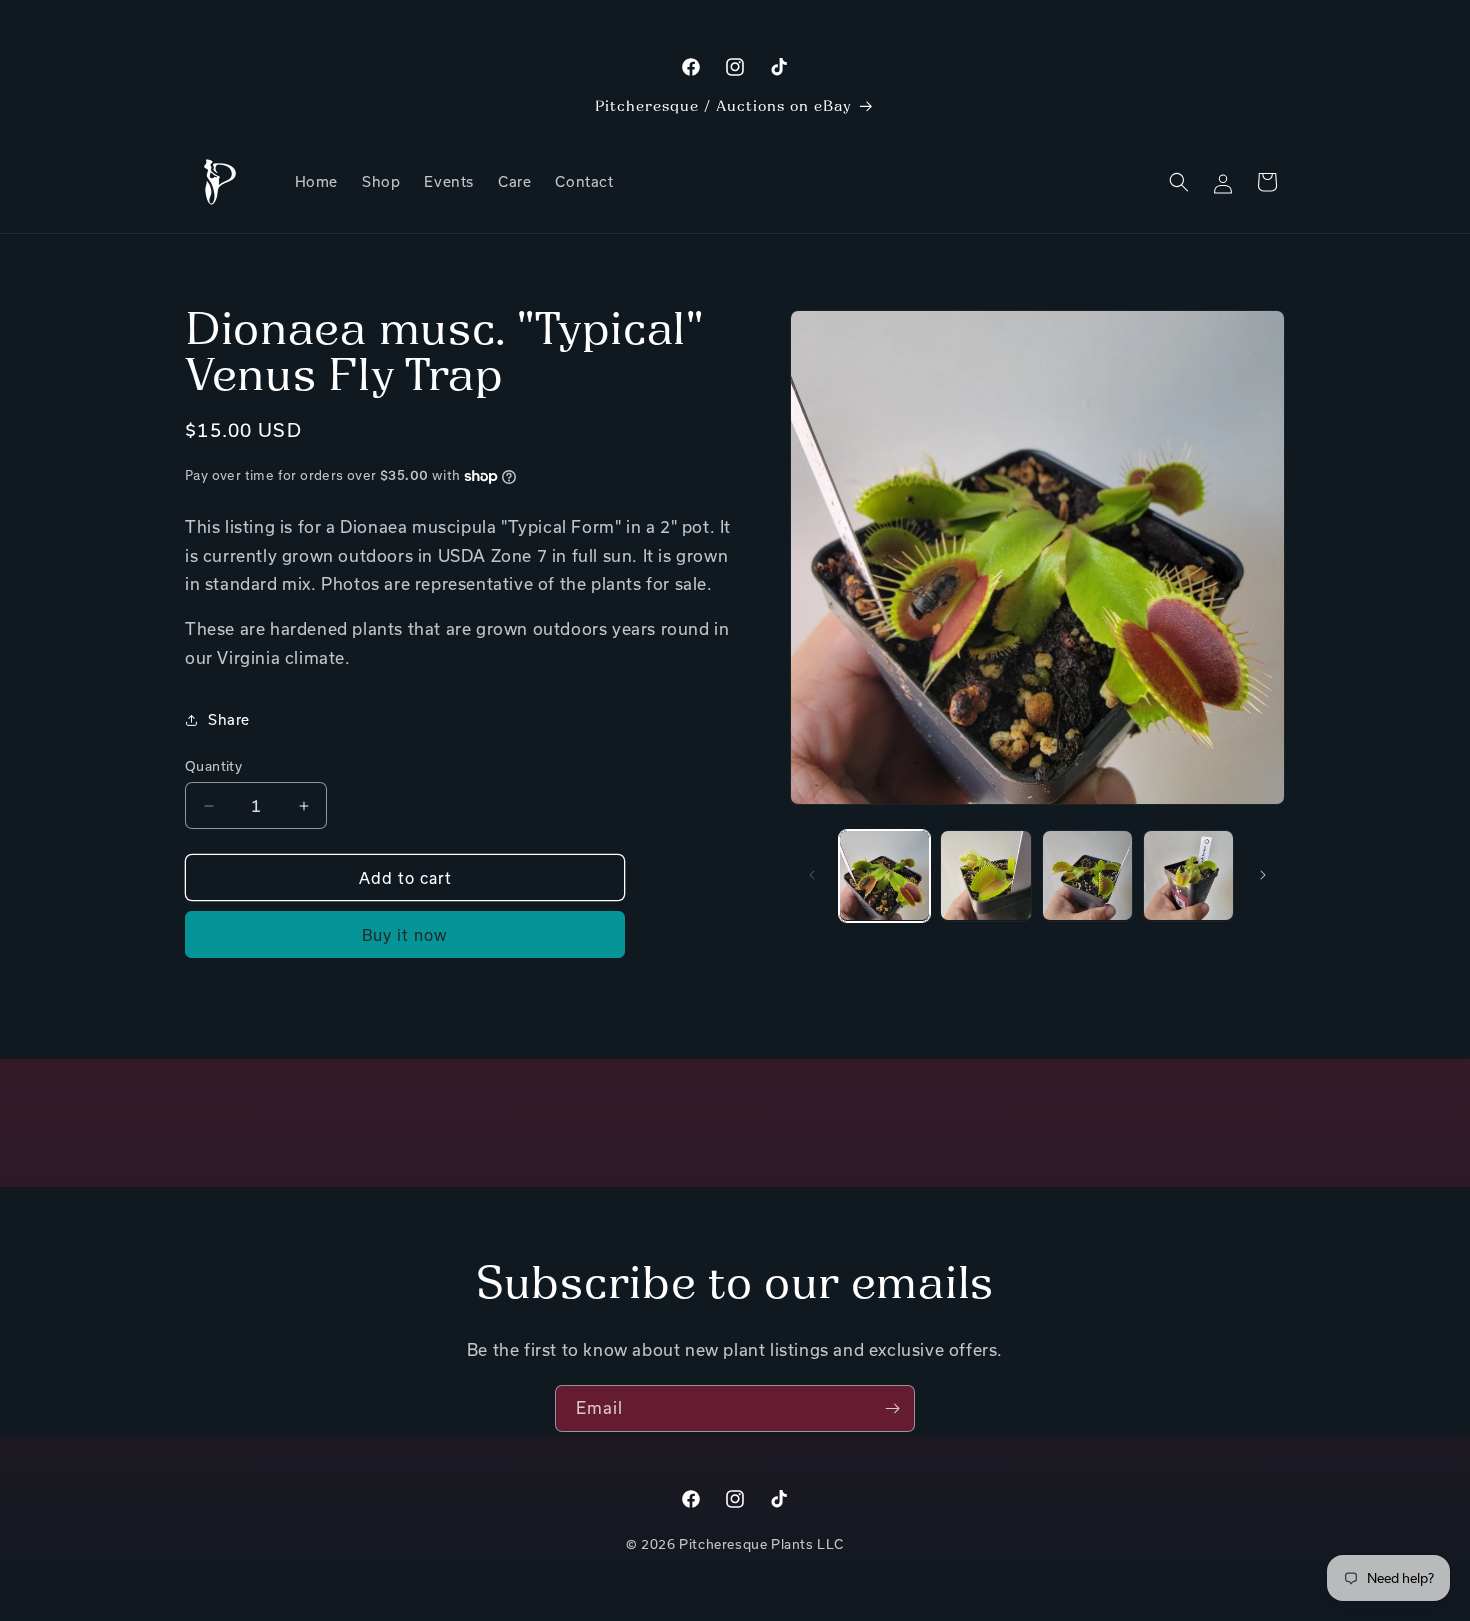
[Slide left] (812, 875)
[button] (1179, 182)
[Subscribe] (892, 1408)
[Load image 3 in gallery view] (1087, 875)
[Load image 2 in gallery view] (985, 875)
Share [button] (229, 719)
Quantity (213, 766)
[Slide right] (1263, 875)
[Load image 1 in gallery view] (884, 875)
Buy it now (405, 935)
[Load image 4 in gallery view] (1188, 875)
